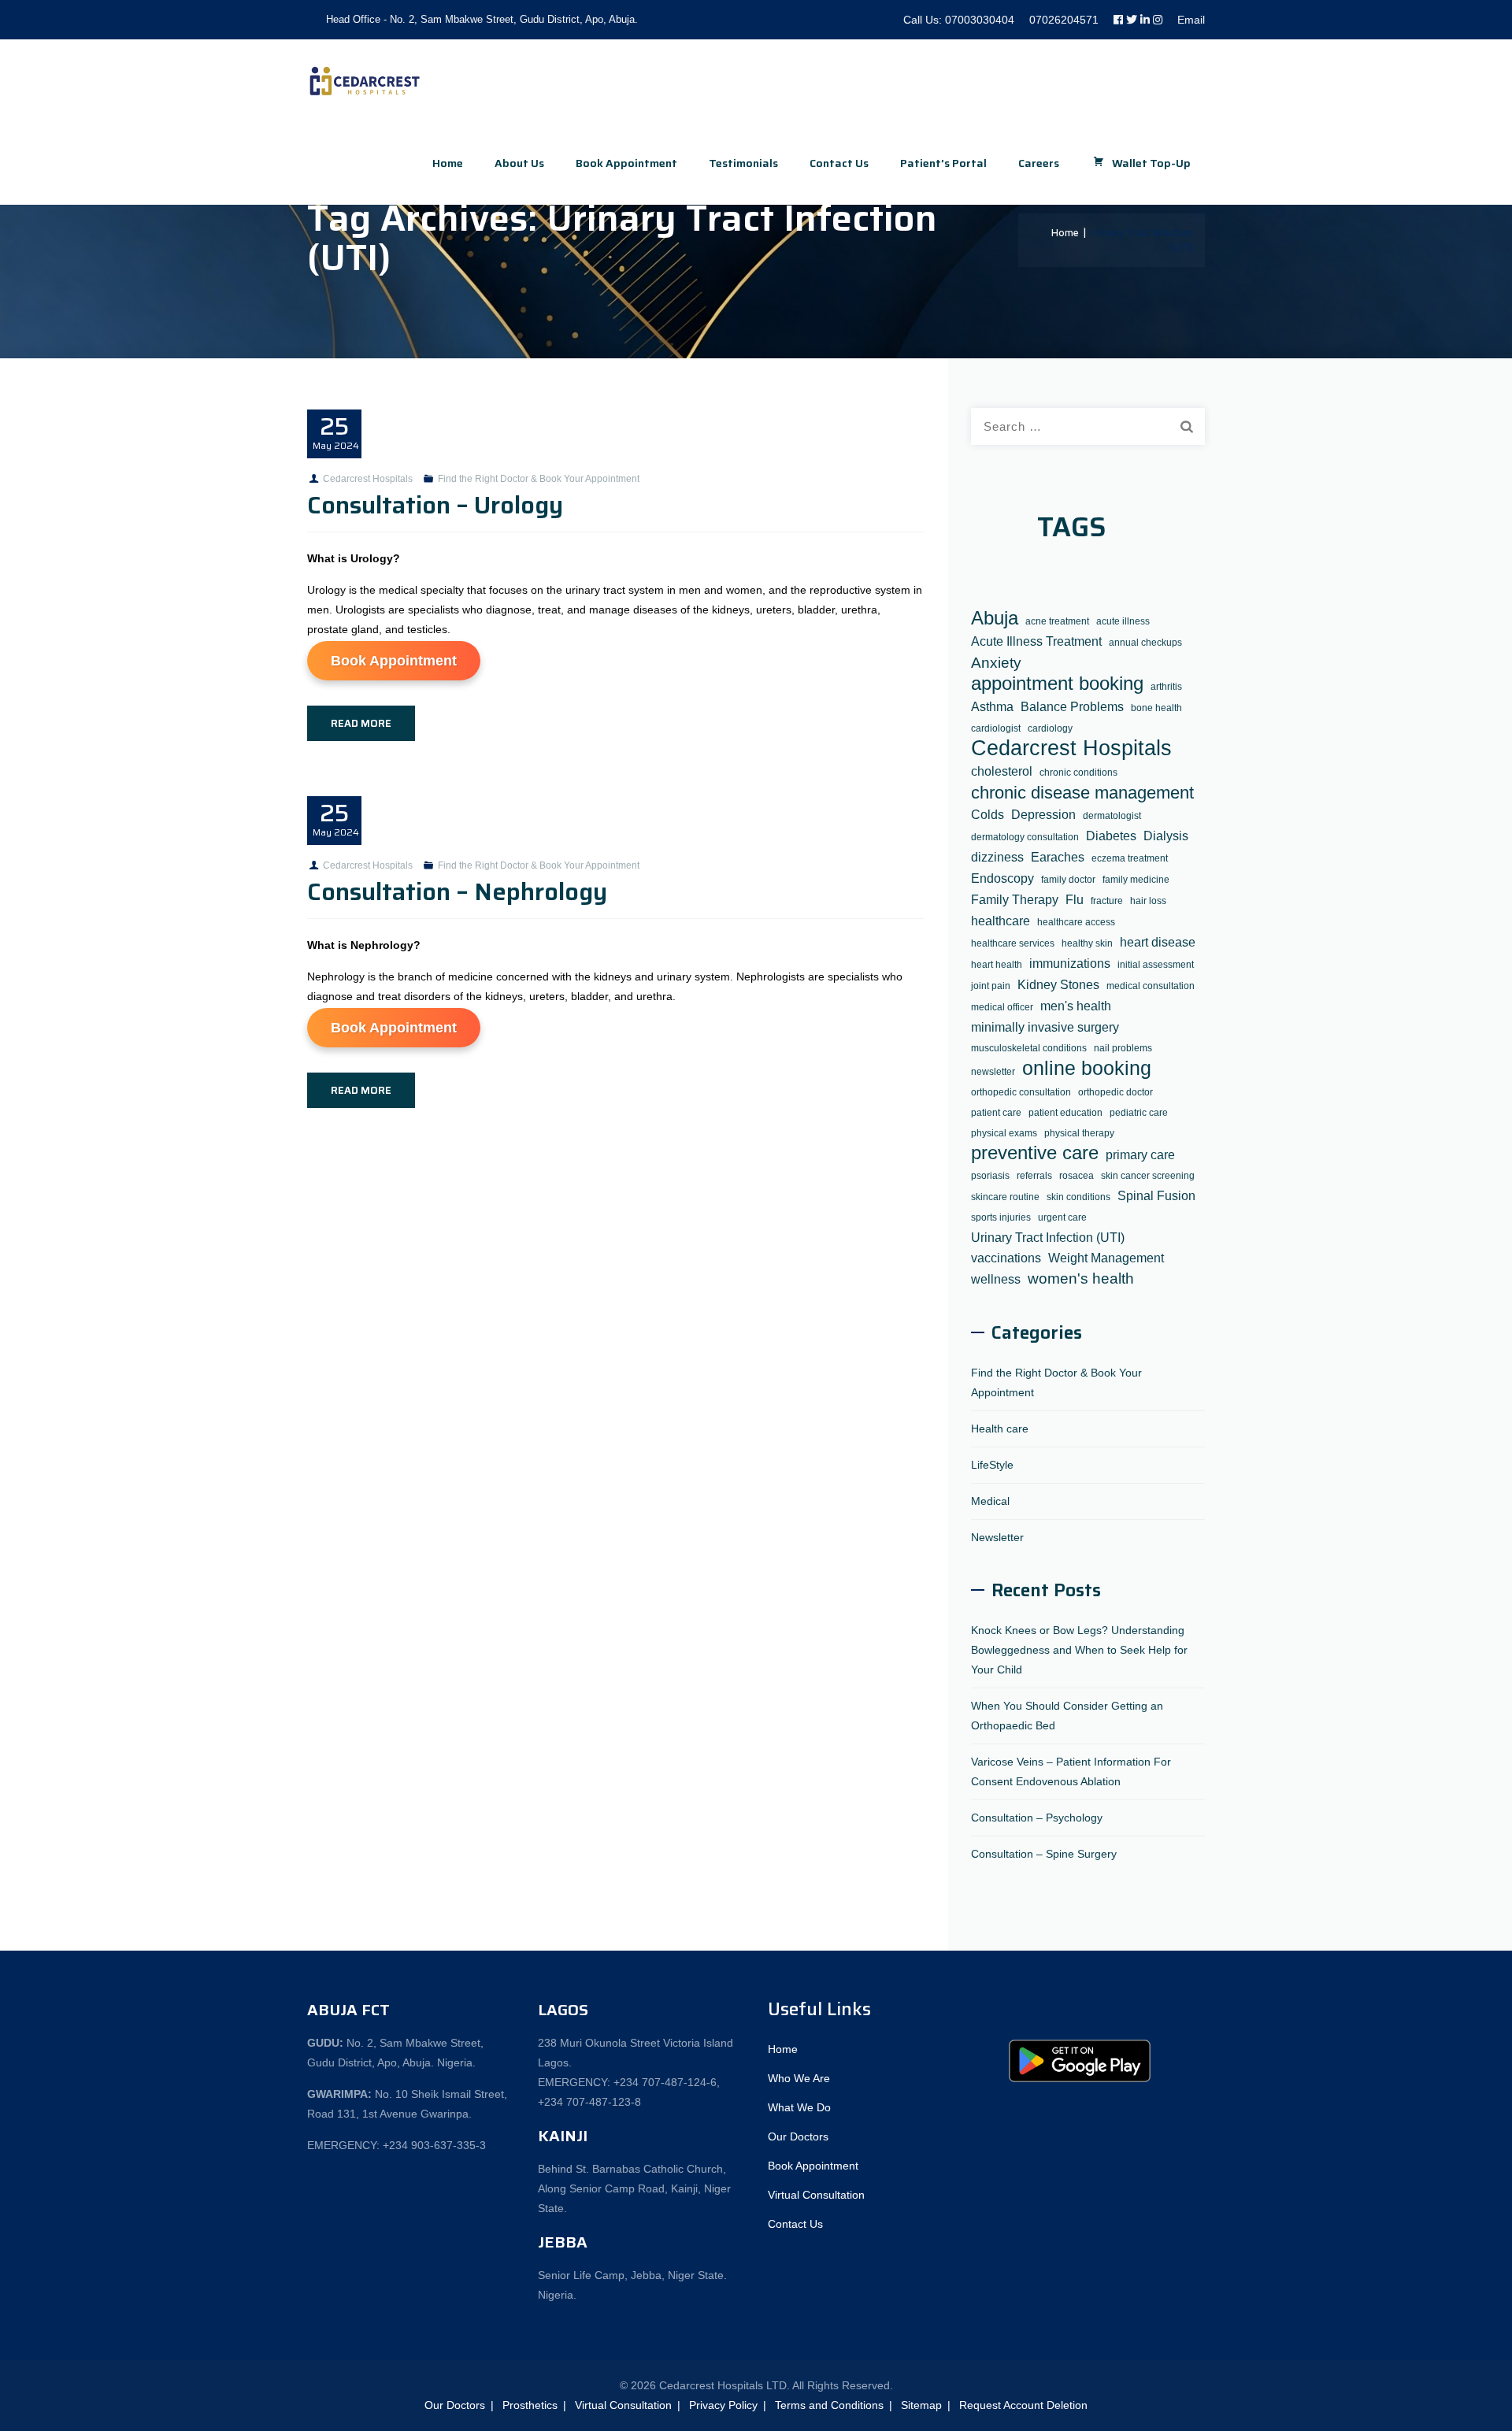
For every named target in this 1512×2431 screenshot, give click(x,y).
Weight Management (1106, 1258)
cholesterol (1002, 771)
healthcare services (1013, 943)
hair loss (1148, 901)
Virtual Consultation (816, 2195)
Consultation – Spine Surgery (1044, 1854)
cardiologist (996, 728)
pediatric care (1139, 1113)
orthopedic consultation (1021, 1092)
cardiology (1050, 728)
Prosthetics (530, 2405)
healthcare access (1076, 922)
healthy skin (1087, 943)
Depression (1043, 814)
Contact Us (839, 163)
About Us (519, 163)
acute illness (1123, 621)
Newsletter (997, 1537)
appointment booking (1057, 684)
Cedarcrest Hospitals (368, 479)
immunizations (1070, 963)
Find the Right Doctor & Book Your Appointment (539, 479)
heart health (997, 965)
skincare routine (1005, 1197)
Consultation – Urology (435, 505)
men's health (1076, 1006)
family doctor (1068, 880)
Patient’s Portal (943, 163)
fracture (1107, 901)
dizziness (997, 857)
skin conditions (1078, 1197)
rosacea (1077, 1176)
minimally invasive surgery (1045, 1027)
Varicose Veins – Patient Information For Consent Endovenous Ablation (1071, 1771)
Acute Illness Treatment (1036, 641)
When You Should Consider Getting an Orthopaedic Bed (1067, 1716)
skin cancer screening (1148, 1176)
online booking (1087, 1068)
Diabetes (1111, 836)
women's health (1081, 1278)
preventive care (1035, 1153)
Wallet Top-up (1151, 163)
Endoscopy (1002, 878)
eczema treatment (1130, 858)
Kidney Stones (1058, 984)
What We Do (799, 2107)
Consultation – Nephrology (457, 892)
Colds (988, 814)
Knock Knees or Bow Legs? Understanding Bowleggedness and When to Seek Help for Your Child (1079, 1650)
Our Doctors (798, 2136)
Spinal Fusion (1156, 1195)
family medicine (1136, 880)
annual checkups (1145, 643)
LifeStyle (992, 1465)
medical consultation (1151, 986)
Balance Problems (1072, 706)
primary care (1140, 1154)
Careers (1039, 163)
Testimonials (743, 163)
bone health (1156, 708)
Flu (1075, 899)
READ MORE (361, 723)
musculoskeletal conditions (1029, 1048)
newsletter (993, 1072)
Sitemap (921, 2405)
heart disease (1158, 942)
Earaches (1058, 857)
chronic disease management (1082, 793)
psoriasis (990, 1176)
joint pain (991, 986)
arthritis (1166, 687)
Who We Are (799, 2078)
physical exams (1004, 1133)
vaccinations (1006, 1258)
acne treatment (1057, 621)
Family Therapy (1015, 899)
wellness (996, 1279)
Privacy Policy (723, 2405)
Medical (990, 1501)
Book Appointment (394, 661)
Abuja (995, 619)
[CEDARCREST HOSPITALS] (365, 81)
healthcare (1001, 921)
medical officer (1002, 1007)
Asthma (992, 706)
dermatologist (1112, 816)
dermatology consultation (1025, 837)
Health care (1000, 1429)
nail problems (1123, 1048)
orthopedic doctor (1115, 1092)
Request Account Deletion (1023, 2405)
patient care (996, 1113)
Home (448, 163)
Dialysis (1166, 836)
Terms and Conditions (829, 2405)
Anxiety (996, 663)
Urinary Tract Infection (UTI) (1048, 1237)
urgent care (1062, 1217)
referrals (1034, 1176)
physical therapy (1079, 1133)
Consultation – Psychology (1037, 1818)
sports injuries (1001, 1217)
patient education (1065, 1113)
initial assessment (1156, 965)
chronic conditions (1078, 773)
